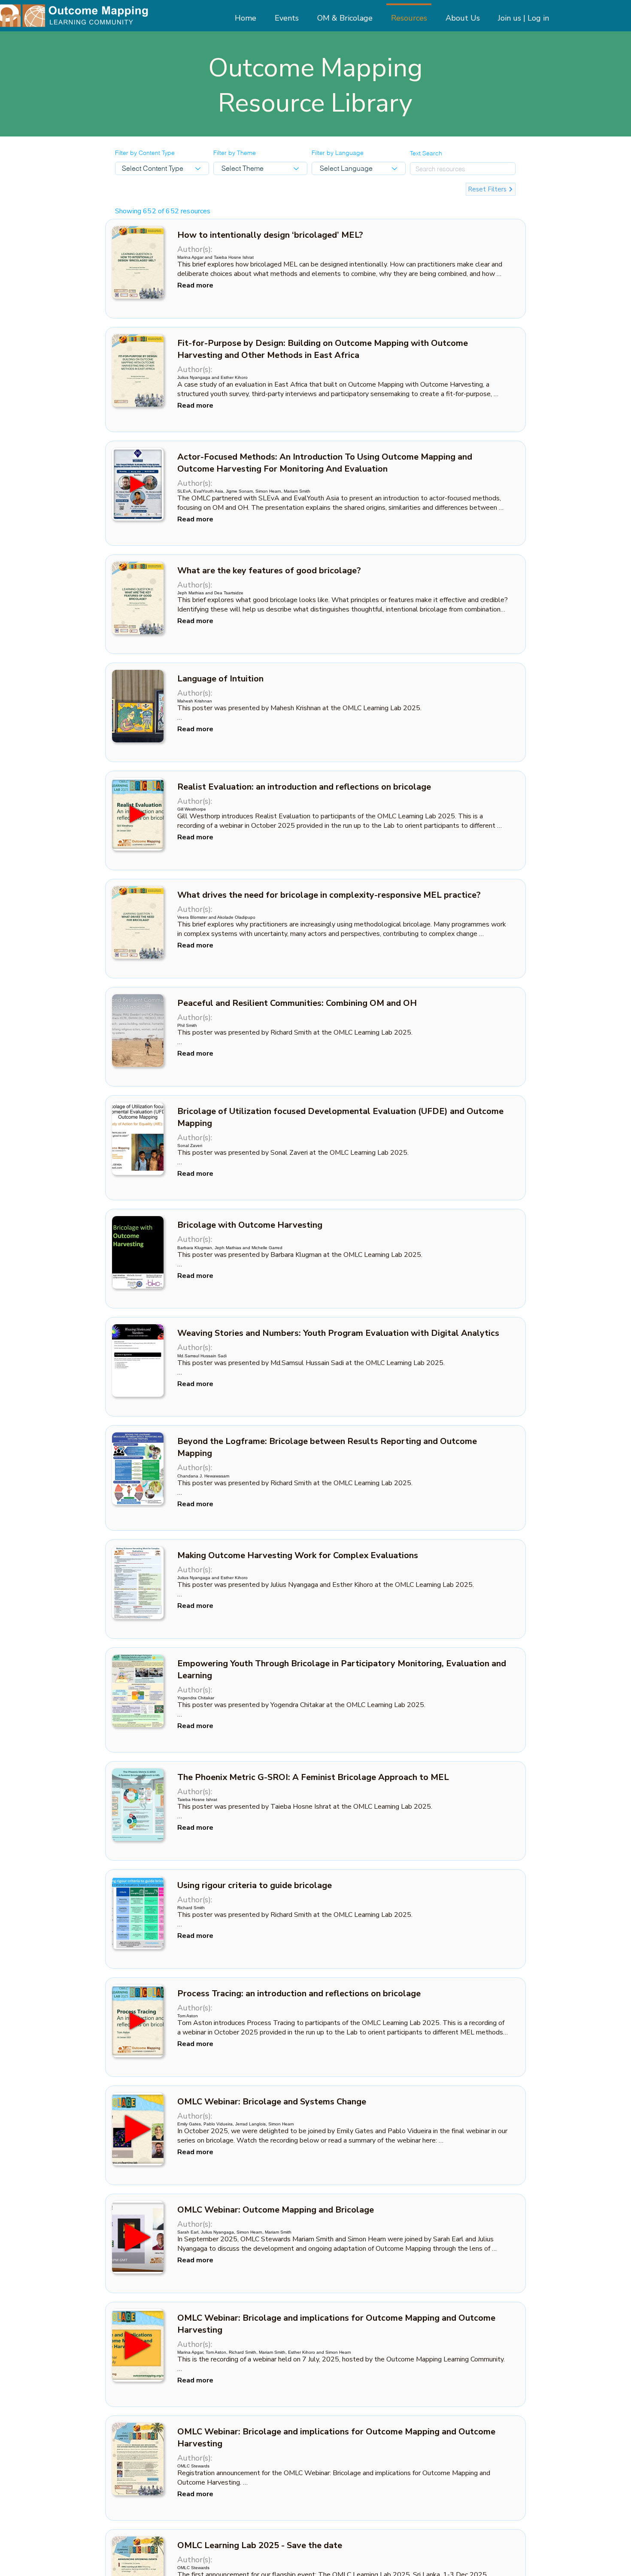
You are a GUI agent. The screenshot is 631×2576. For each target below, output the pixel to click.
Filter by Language (338, 153)
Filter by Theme (235, 153)
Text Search (426, 153)
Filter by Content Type (145, 153)
